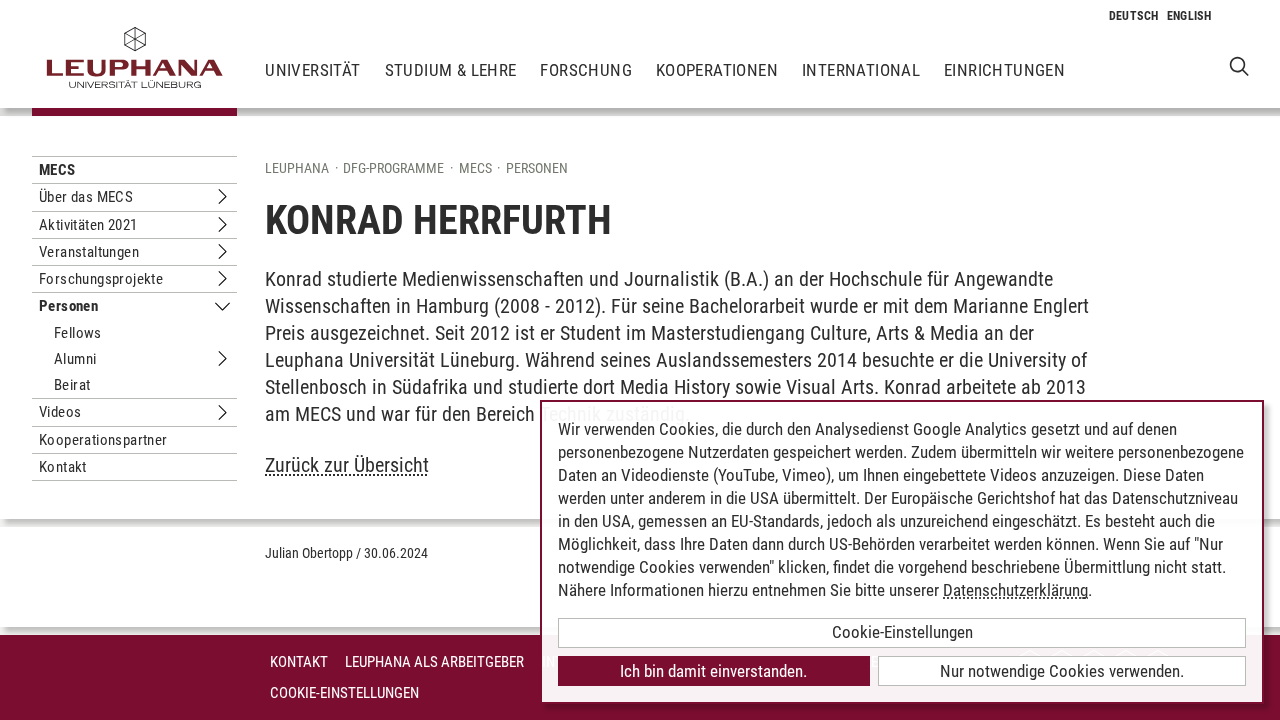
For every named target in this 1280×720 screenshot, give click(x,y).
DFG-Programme (393, 168)
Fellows (78, 333)
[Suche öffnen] (1239, 65)
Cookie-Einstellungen (344, 693)
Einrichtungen (1004, 70)
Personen (68, 306)
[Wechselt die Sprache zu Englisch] (1189, 16)
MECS (57, 170)
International (861, 70)
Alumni (75, 359)
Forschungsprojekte (101, 279)
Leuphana (297, 168)
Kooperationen (717, 70)
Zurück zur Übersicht (347, 465)
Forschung (586, 70)
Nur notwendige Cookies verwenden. (1062, 671)
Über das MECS (86, 197)
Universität (312, 70)
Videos (60, 412)
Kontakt (63, 467)
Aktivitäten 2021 (88, 225)
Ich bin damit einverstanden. (713, 671)
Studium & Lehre (451, 70)
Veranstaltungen (89, 252)
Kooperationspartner (103, 440)
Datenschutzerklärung (1015, 590)
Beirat (72, 385)
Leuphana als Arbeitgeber (434, 662)
